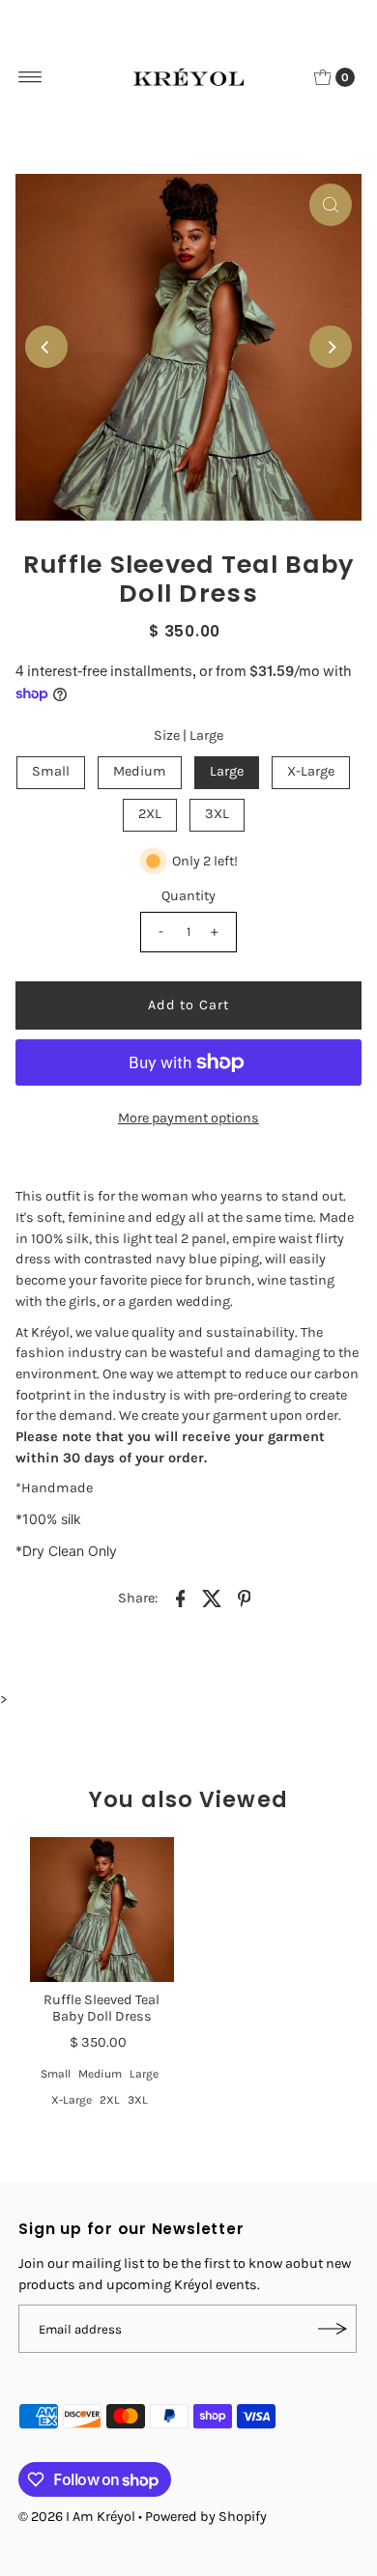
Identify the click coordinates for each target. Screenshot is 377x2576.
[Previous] (46, 347)
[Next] (331, 347)
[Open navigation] (30, 77)
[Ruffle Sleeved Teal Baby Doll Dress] (102, 1909)
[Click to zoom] (331, 205)
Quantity (188, 896)
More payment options (188, 1118)
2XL (150, 814)
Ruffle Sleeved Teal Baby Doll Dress (101, 2008)
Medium (140, 771)
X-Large (311, 771)
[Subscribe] (333, 2329)
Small (51, 771)
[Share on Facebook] (180, 1598)
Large (227, 771)
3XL (217, 814)
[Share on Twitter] (212, 1598)
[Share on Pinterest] (244, 1598)
